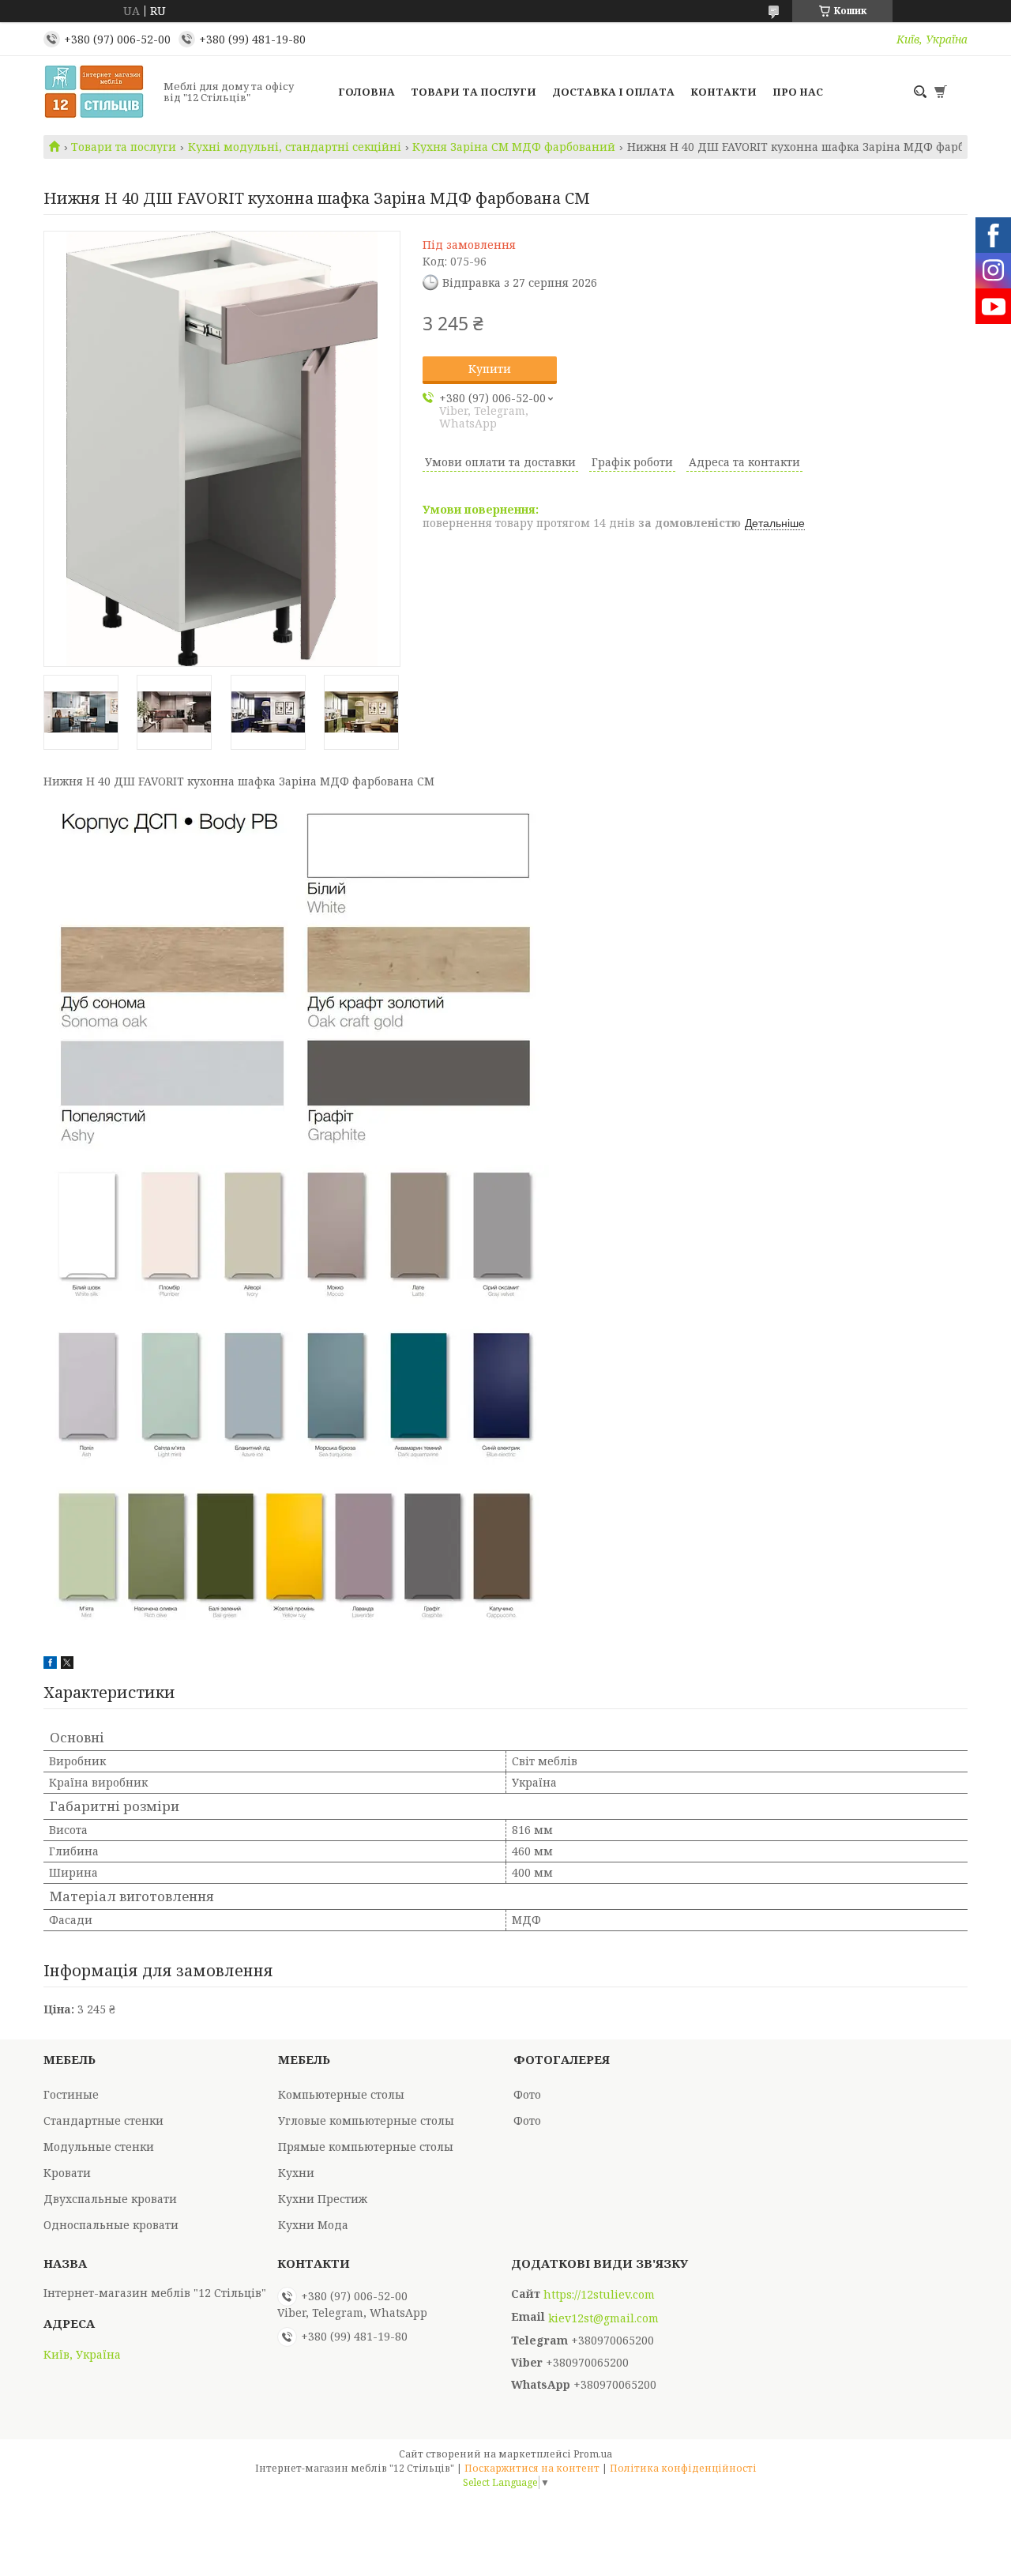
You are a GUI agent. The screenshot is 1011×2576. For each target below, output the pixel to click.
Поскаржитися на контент (532, 2468)
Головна (366, 92)
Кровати (67, 2173)
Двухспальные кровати (110, 2199)
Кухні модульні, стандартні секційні (295, 147)
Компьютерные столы (341, 2094)
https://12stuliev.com (599, 2295)
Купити (490, 369)
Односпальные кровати (111, 2225)
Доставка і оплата (613, 92)
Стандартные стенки (103, 2120)
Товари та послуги (474, 92)
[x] (67, 1665)
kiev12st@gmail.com (603, 2318)
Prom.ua (593, 2454)
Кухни (296, 2173)
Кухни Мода (313, 2225)
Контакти (723, 92)
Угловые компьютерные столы (366, 2120)
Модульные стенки (99, 2147)
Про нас (798, 92)
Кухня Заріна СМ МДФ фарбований (514, 147)
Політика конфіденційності (683, 2468)
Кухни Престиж (323, 2199)
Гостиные (71, 2094)
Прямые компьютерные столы (366, 2147)
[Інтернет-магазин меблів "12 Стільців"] (99, 92)
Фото (527, 2094)
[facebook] (50, 1665)
